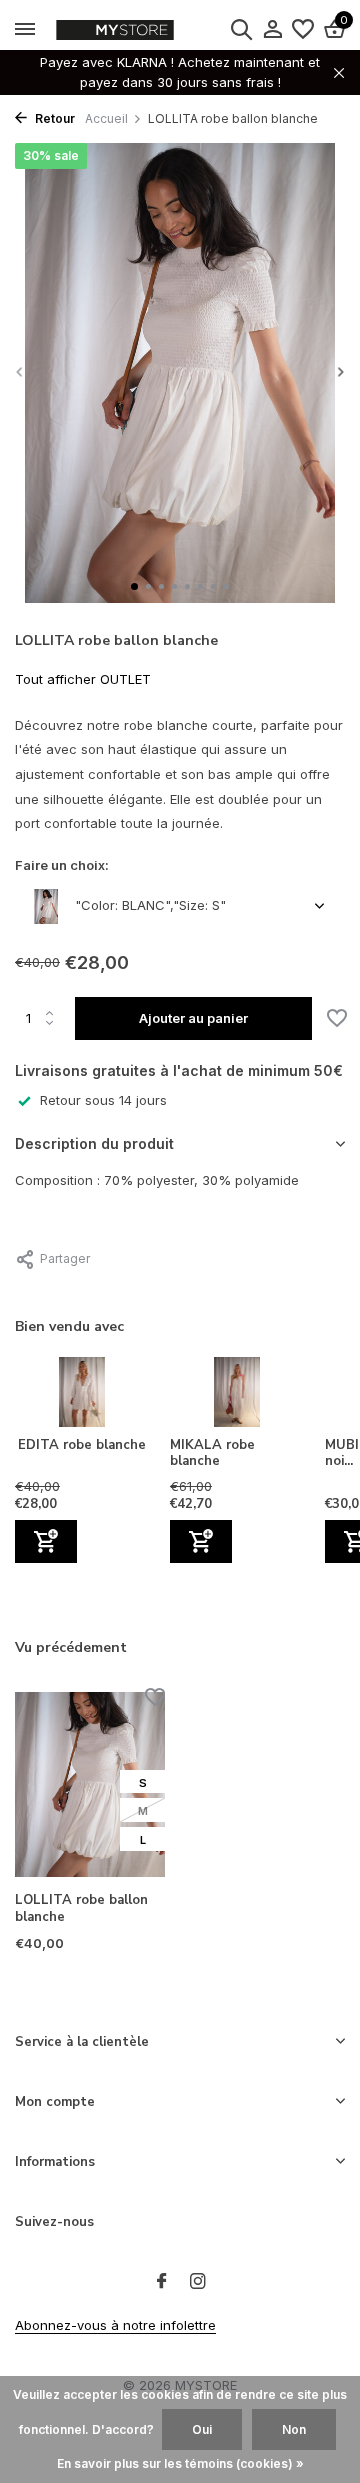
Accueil (106, 118)
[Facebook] (162, 2282)
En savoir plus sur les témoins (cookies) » (180, 2463)
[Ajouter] (46, 1541)
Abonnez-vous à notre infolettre (115, 2325)
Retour (53, 118)
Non (294, 2429)
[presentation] (20, 371)
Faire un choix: (62, 865)
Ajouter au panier (193, 1018)
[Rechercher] (241, 29)
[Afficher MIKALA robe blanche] (237, 1397)
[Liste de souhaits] (303, 30)
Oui (202, 2429)
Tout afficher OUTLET (83, 679)
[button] (134, 586)
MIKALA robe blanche (212, 1453)
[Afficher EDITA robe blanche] (82, 1397)
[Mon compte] (272, 30)
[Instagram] (198, 2282)
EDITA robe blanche (82, 1445)
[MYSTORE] (155, 30)
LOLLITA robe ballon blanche (81, 1909)
